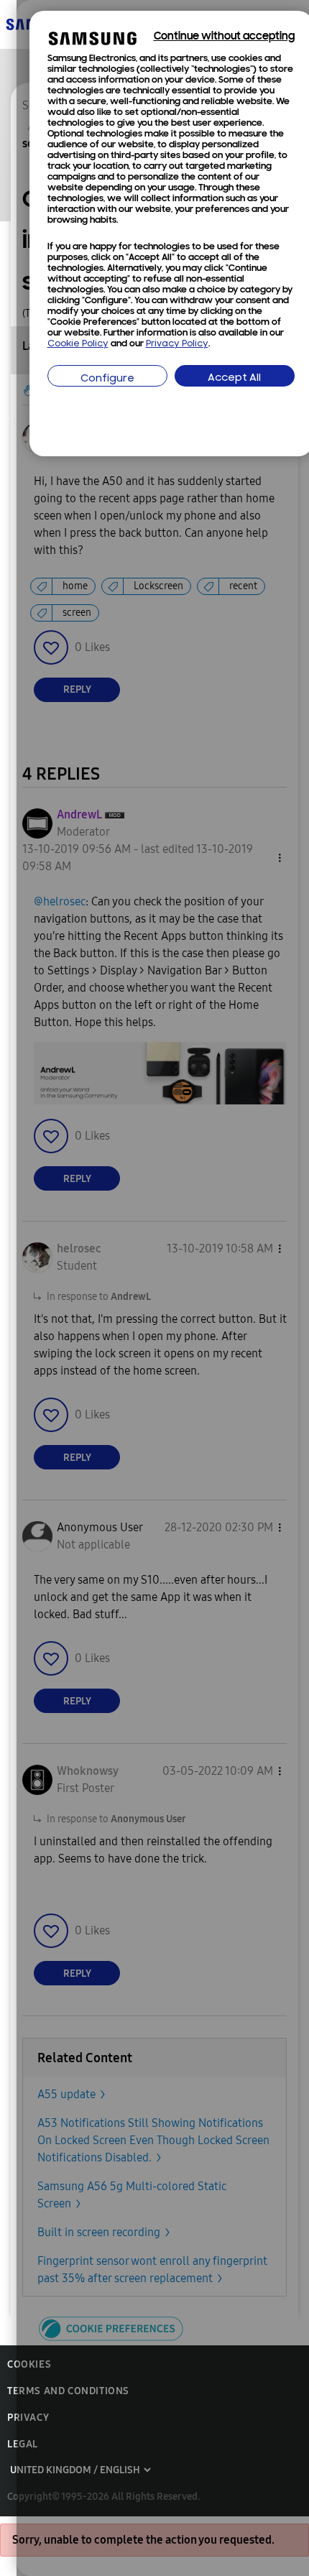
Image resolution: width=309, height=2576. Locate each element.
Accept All (234, 378)
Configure (107, 379)
